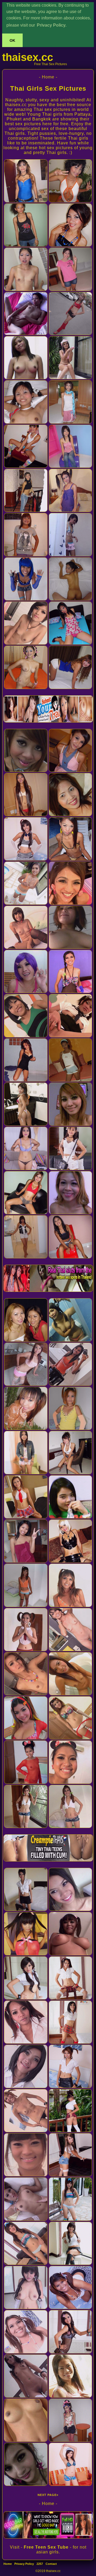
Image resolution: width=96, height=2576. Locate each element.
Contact (51, 2564)
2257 (40, 2564)
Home (8, 2564)
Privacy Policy (24, 2564)
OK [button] (12, 40)
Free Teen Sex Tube (46, 2547)
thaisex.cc (28, 57)
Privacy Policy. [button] (52, 25)
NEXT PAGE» (48, 2495)
